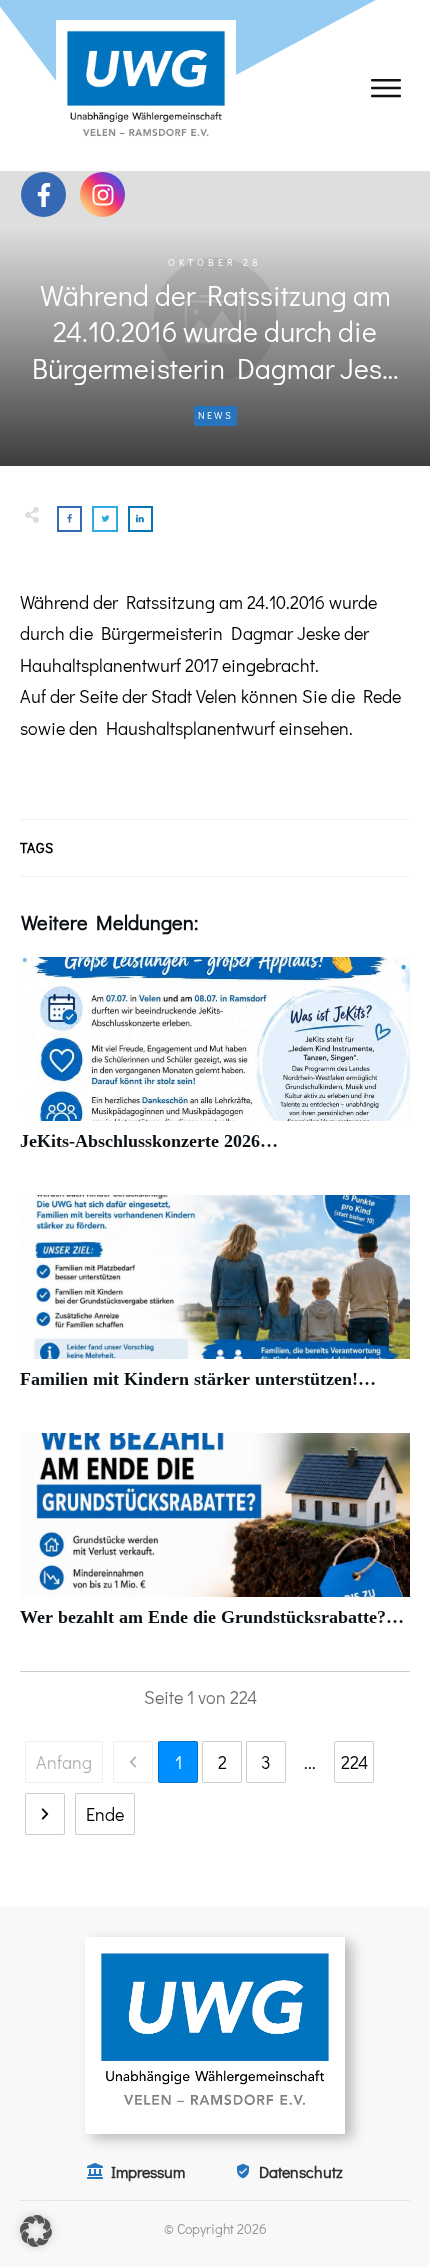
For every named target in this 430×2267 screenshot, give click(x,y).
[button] (36, 2231)
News (215, 415)
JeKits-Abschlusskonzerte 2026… (215, 1065)
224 (354, 1762)
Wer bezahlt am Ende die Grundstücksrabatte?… (215, 1541)
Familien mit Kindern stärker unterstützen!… (215, 1303)
